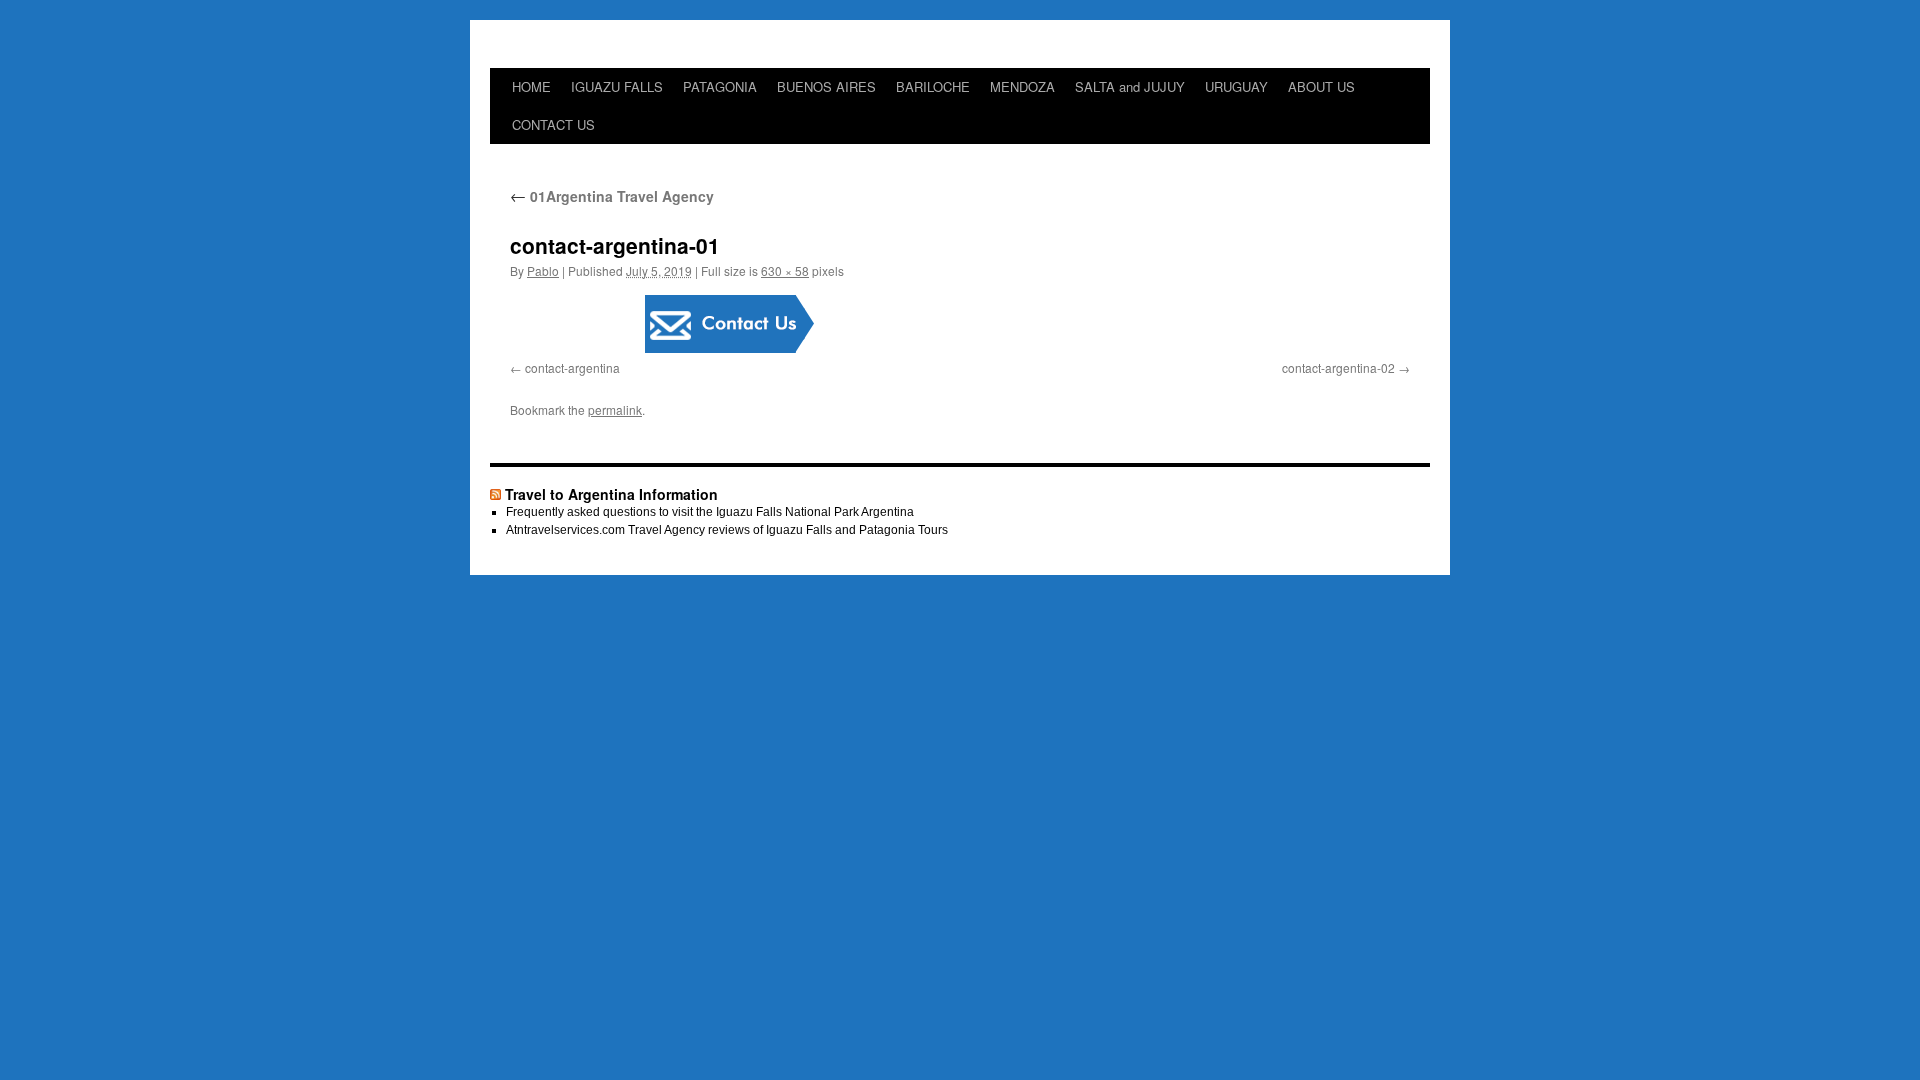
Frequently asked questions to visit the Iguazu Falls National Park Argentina (710, 512)
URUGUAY (1236, 86)
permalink (615, 409)
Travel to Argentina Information (611, 494)
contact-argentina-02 (1338, 367)
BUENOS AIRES (826, 86)
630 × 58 (785, 270)
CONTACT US (553, 124)
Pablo (543, 270)
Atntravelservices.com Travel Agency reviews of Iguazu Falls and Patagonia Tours (727, 530)
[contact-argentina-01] (960, 324)
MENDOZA (1022, 86)
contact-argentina (572, 367)
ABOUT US (1321, 86)
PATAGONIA (720, 86)
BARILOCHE (933, 86)
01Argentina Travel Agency (612, 196)
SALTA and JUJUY (1130, 86)
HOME (531, 86)
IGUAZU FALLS (617, 86)
